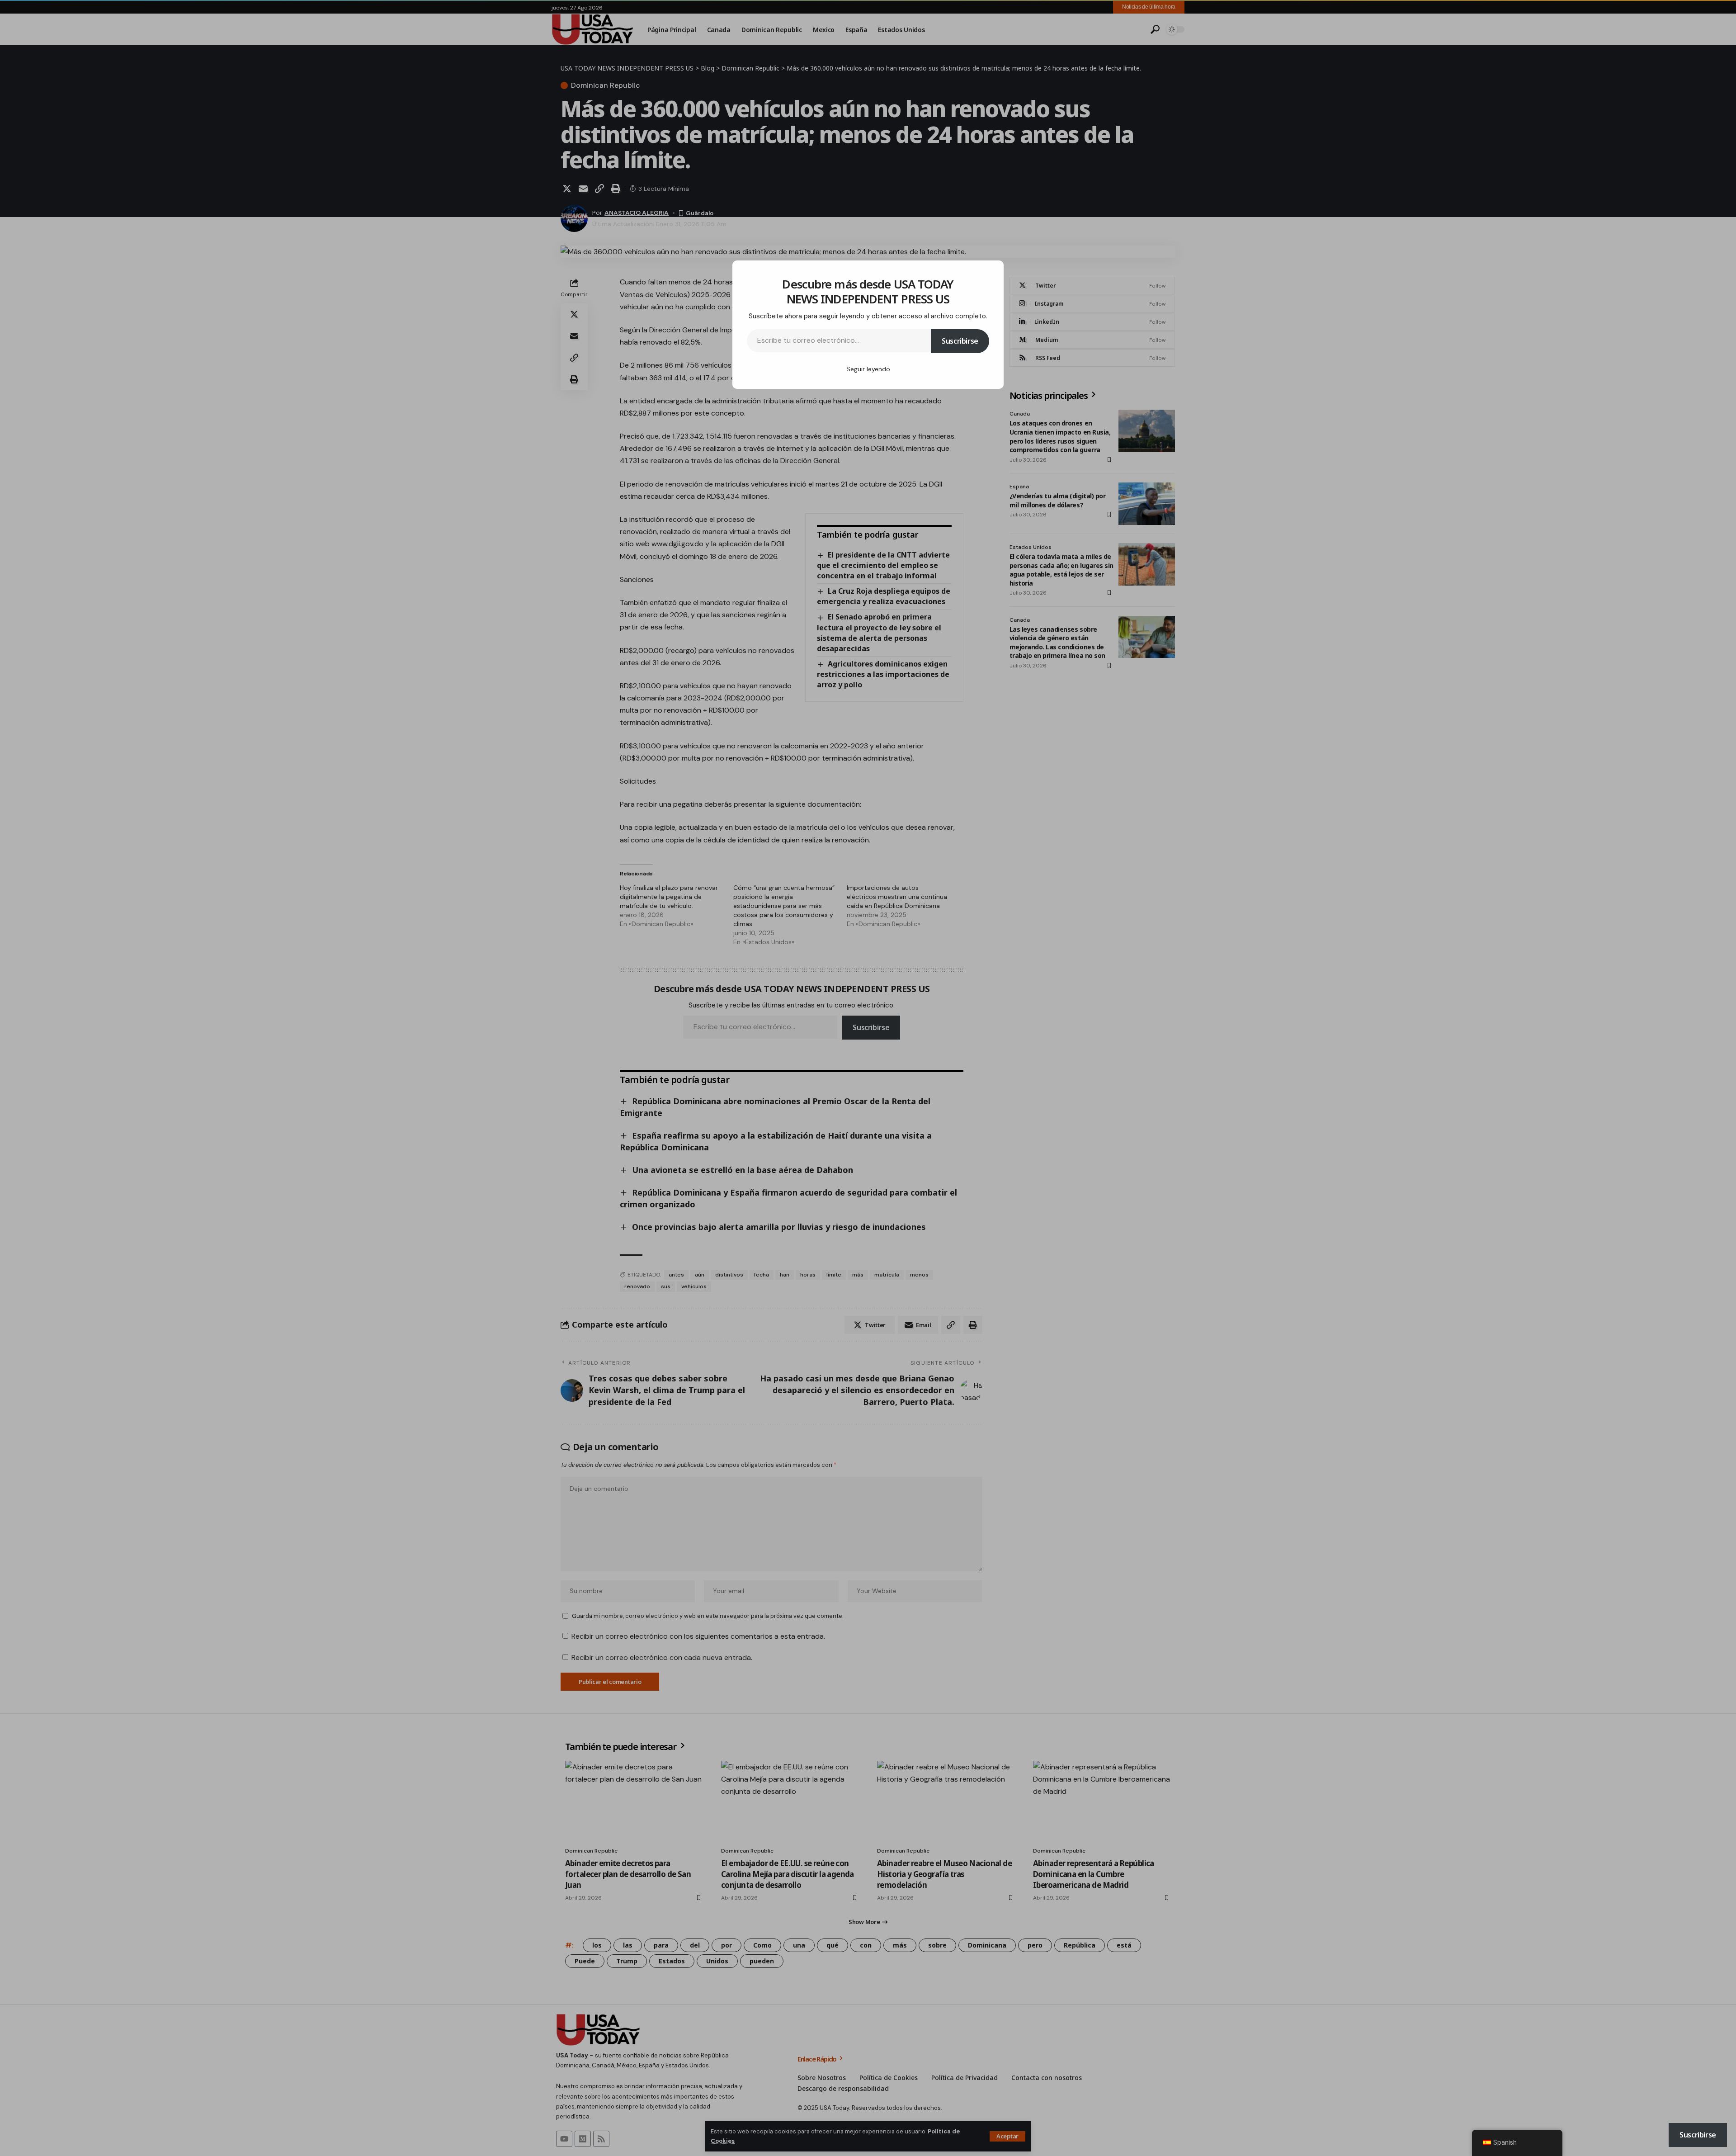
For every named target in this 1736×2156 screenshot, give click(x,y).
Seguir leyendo (868, 369)
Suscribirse (960, 341)
